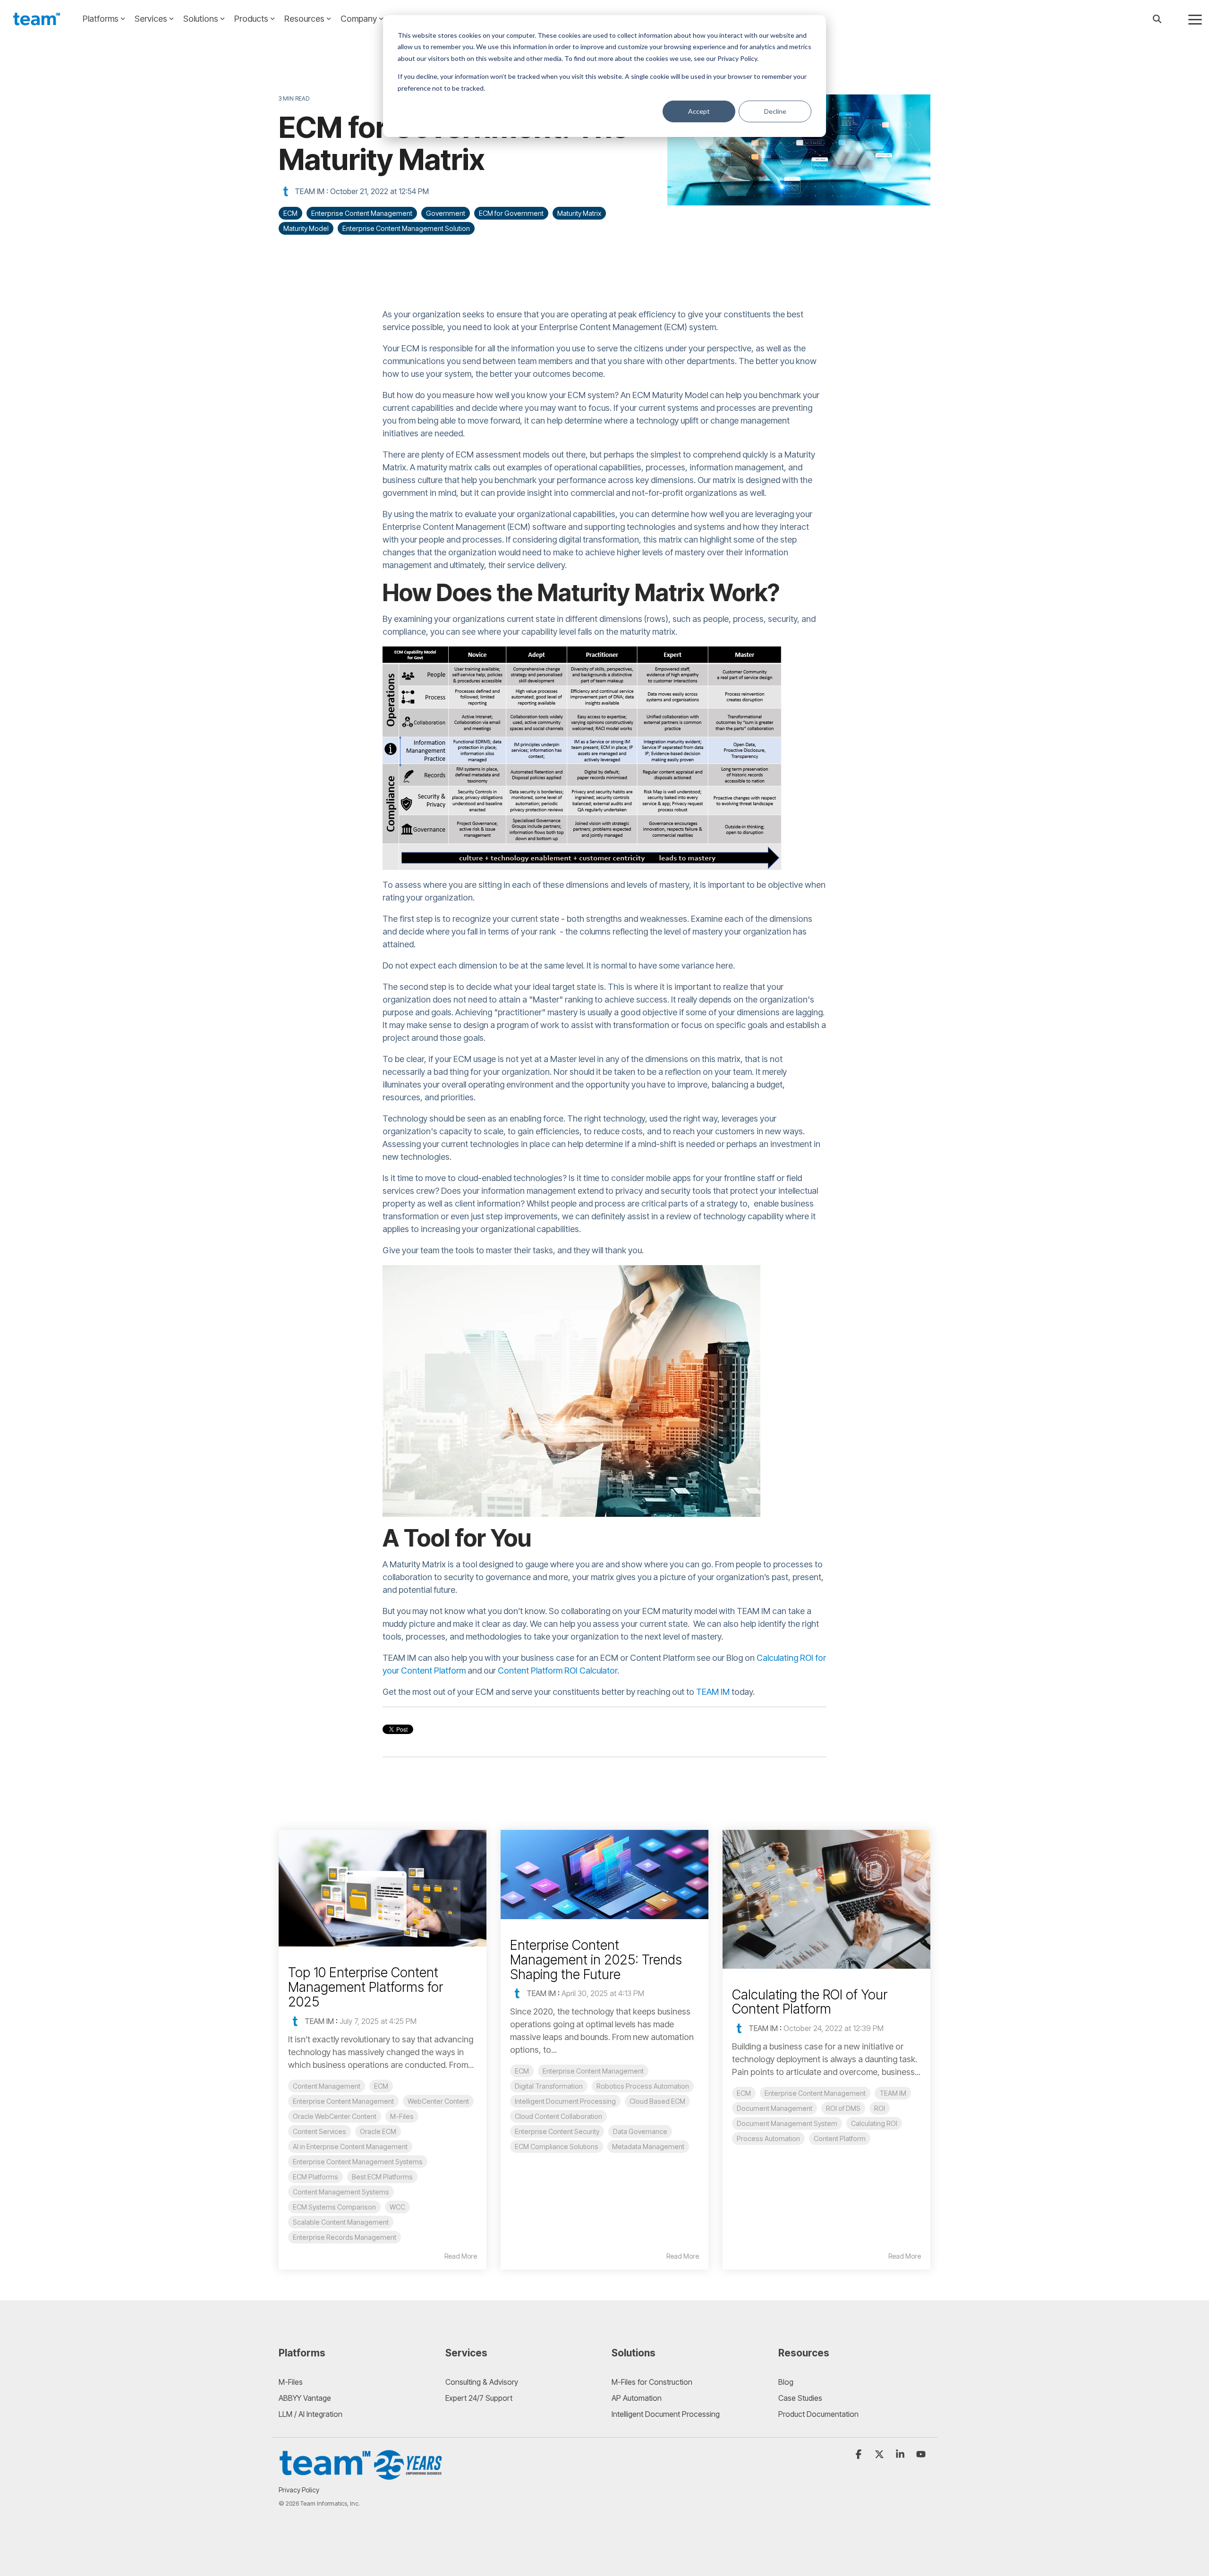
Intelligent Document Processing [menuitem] (666, 2414)
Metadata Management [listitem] (648, 2147)
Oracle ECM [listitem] (378, 2131)
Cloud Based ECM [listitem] (657, 2101)
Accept (699, 111)
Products (251, 19)
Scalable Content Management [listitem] (341, 2222)
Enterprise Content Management (362, 213)
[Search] (1157, 19)
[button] (1195, 19)
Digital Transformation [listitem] (549, 2086)
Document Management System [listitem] (787, 2123)
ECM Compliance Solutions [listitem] (557, 2147)
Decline (775, 111)
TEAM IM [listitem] (893, 2093)
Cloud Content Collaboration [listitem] (558, 2116)
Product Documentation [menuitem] (818, 2414)
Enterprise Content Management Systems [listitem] (358, 2162)
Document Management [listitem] (775, 2108)
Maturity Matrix (579, 213)
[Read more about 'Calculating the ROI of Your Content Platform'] (826, 1899)
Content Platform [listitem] (840, 2138)
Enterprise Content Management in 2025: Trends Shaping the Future (596, 1960)
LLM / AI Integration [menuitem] (311, 2414)
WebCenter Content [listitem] (438, 2101)
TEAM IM (310, 191)
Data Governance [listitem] (640, 2131)
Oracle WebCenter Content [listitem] (335, 2116)
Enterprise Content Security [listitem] (557, 2131)
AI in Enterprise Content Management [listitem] (350, 2147)
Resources (304, 19)
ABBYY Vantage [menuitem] (305, 2398)
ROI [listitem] (880, 2108)
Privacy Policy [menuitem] (299, 2490)
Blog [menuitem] (786, 2382)
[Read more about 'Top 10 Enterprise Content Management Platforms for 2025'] (383, 1888)
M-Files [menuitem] (291, 2382)
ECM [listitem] (381, 2086)
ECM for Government (511, 213)
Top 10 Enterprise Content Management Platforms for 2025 (366, 1987)
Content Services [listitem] (319, 2131)
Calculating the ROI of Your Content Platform (810, 2002)
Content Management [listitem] (327, 2086)
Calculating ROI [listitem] (874, 2123)
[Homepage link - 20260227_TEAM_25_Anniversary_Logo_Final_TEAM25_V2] (361, 2476)
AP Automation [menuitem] (637, 2398)
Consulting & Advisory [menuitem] (482, 2382)
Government (446, 213)
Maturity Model (306, 228)
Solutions (201, 19)
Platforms (101, 19)
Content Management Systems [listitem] (341, 2192)
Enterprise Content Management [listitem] (343, 2101)
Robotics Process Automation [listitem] (643, 2086)
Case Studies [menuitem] (800, 2398)
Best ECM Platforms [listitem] (382, 2177)
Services (151, 19)
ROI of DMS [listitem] (843, 2108)
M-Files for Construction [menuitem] (652, 2382)
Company (359, 19)
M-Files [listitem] (402, 2116)
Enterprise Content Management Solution (406, 228)
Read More (461, 2256)
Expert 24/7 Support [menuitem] (479, 2398)
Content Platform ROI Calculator (558, 1671)
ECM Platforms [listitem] (315, 2177)
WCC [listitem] (397, 2207)
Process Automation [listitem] (768, 2138)
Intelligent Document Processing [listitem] (565, 2101)
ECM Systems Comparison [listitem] (334, 2207)
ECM (290, 213)
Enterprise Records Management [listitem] (345, 2237)
